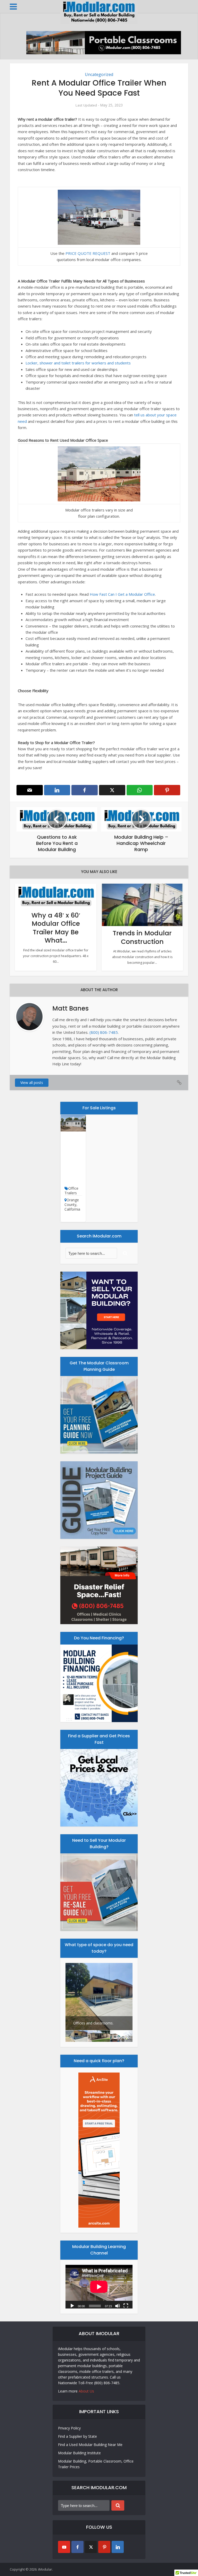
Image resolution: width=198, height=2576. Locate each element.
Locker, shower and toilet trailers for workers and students (78, 363)
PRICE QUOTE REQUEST (88, 253)
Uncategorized (99, 74)
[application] (99, 2287)
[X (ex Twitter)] (91, 2547)
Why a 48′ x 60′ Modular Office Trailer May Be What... (56, 928)
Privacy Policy (69, 2428)
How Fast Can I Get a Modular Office (122, 594)
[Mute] (118, 2305)
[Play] (72, 2305)
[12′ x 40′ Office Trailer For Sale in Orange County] (73, 1123)
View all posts (32, 1083)
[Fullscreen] (126, 2305)
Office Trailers (71, 1191)
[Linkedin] (118, 2547)
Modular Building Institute (79, 2453)
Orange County (72, 1202)
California (72, 1209)
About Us (86, 2391)
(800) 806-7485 (104, 1032)
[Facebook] (77, 2547)
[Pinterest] (104, 2547)
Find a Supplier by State (77, 2436)
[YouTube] (64, 2547)
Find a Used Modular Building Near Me (90, 2445)
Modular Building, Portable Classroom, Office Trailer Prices (96, 2464)
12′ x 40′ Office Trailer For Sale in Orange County (73, 1161)
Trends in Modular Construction (142, 937)
